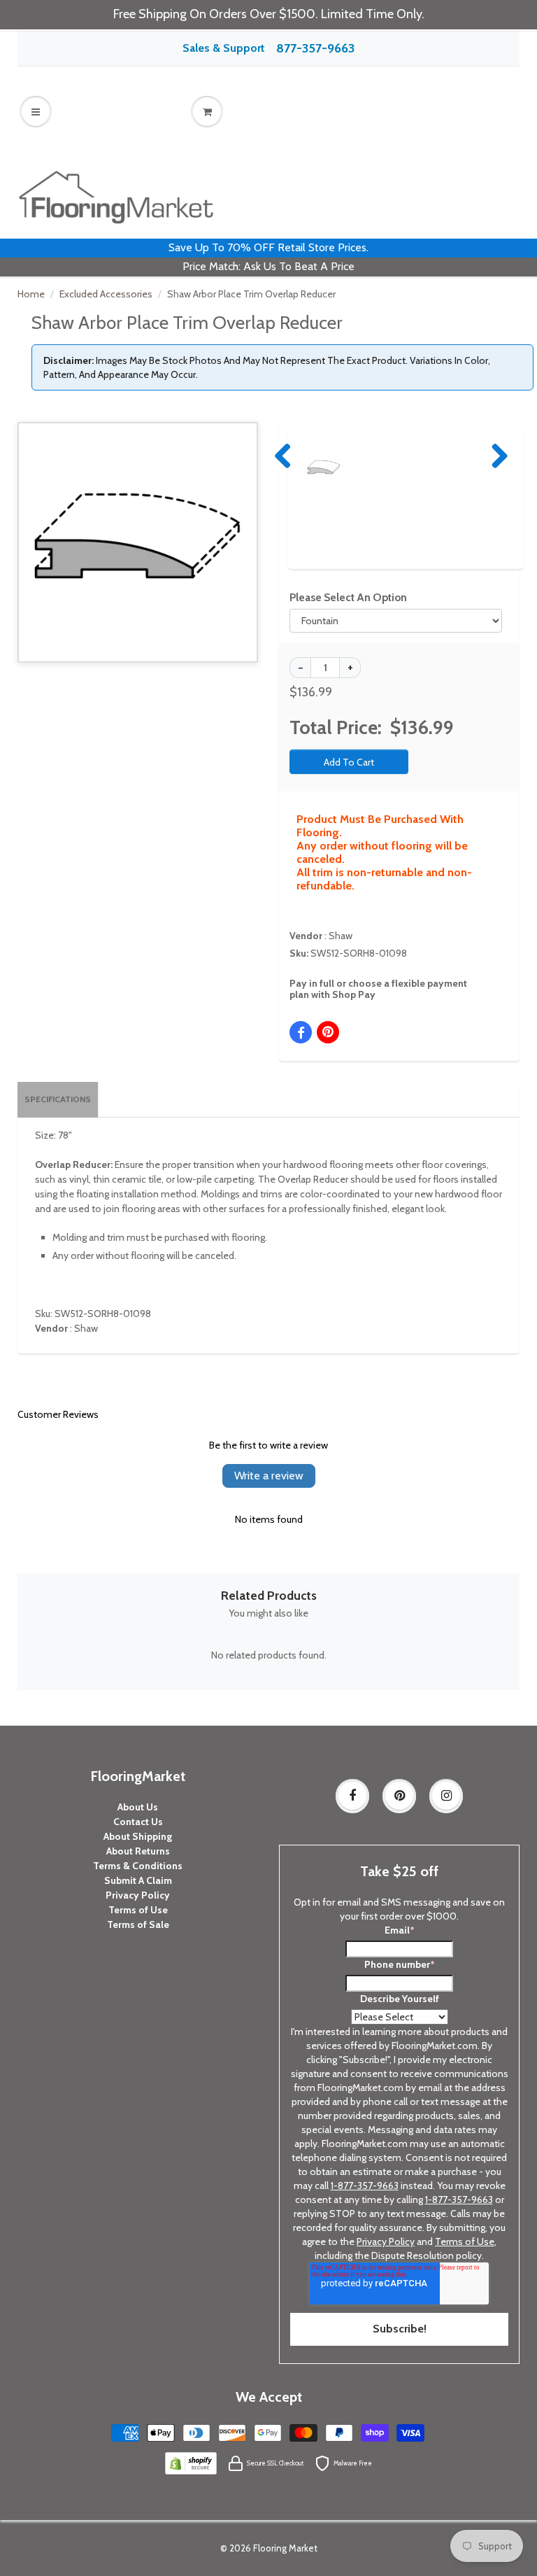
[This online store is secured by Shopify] (191, 2463)
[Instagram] (446, 1796)
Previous (284, 456)
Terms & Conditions (138, 1866)
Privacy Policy (138, 1895)
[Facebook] (352, 1796)
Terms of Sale (138, 1924)
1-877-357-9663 (365, 2186)
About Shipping (138, 1836)
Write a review (269, 1476)
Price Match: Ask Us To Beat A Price (268, 266)
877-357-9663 (315, 48)
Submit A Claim (138, 1880)
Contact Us (138, 1822)
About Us (138, 1807)
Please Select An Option (348, 597)
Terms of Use (138, 1910)
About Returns (138, 1851)
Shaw (341, 936)
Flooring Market (285, 2548)
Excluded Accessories (106, 294)
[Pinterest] (399, 1796)
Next (496, 456)
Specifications (58, 1099)
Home (31, 294)
